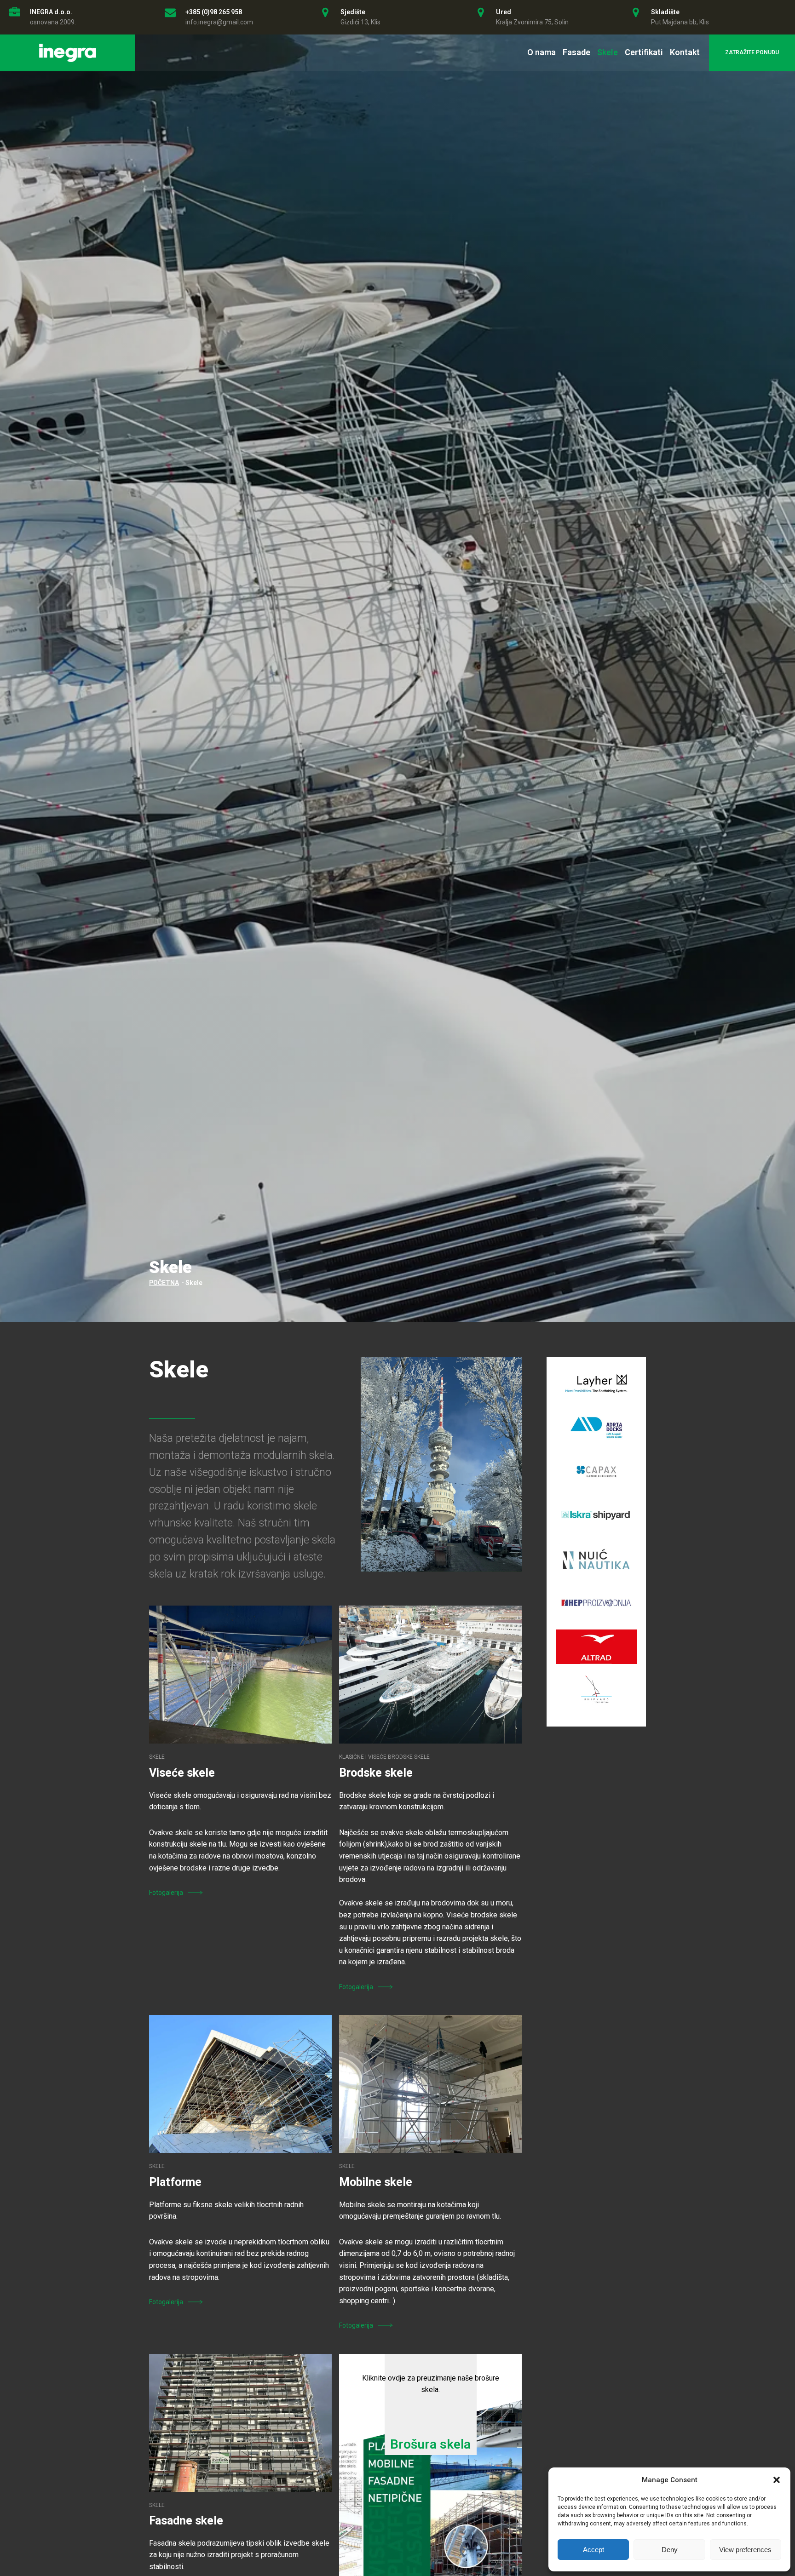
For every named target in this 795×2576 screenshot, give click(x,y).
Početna (164, 1283)
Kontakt (685, 52)
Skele (608, 52)
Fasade (576, 52)
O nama (542, 52)
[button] (777, 2480)
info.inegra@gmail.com (219, 22)
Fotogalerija (166, 1893)
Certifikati (644, 52)
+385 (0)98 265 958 (214, 12)
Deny (670, 2550)
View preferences (745, 2550)
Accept (593, 2550)
